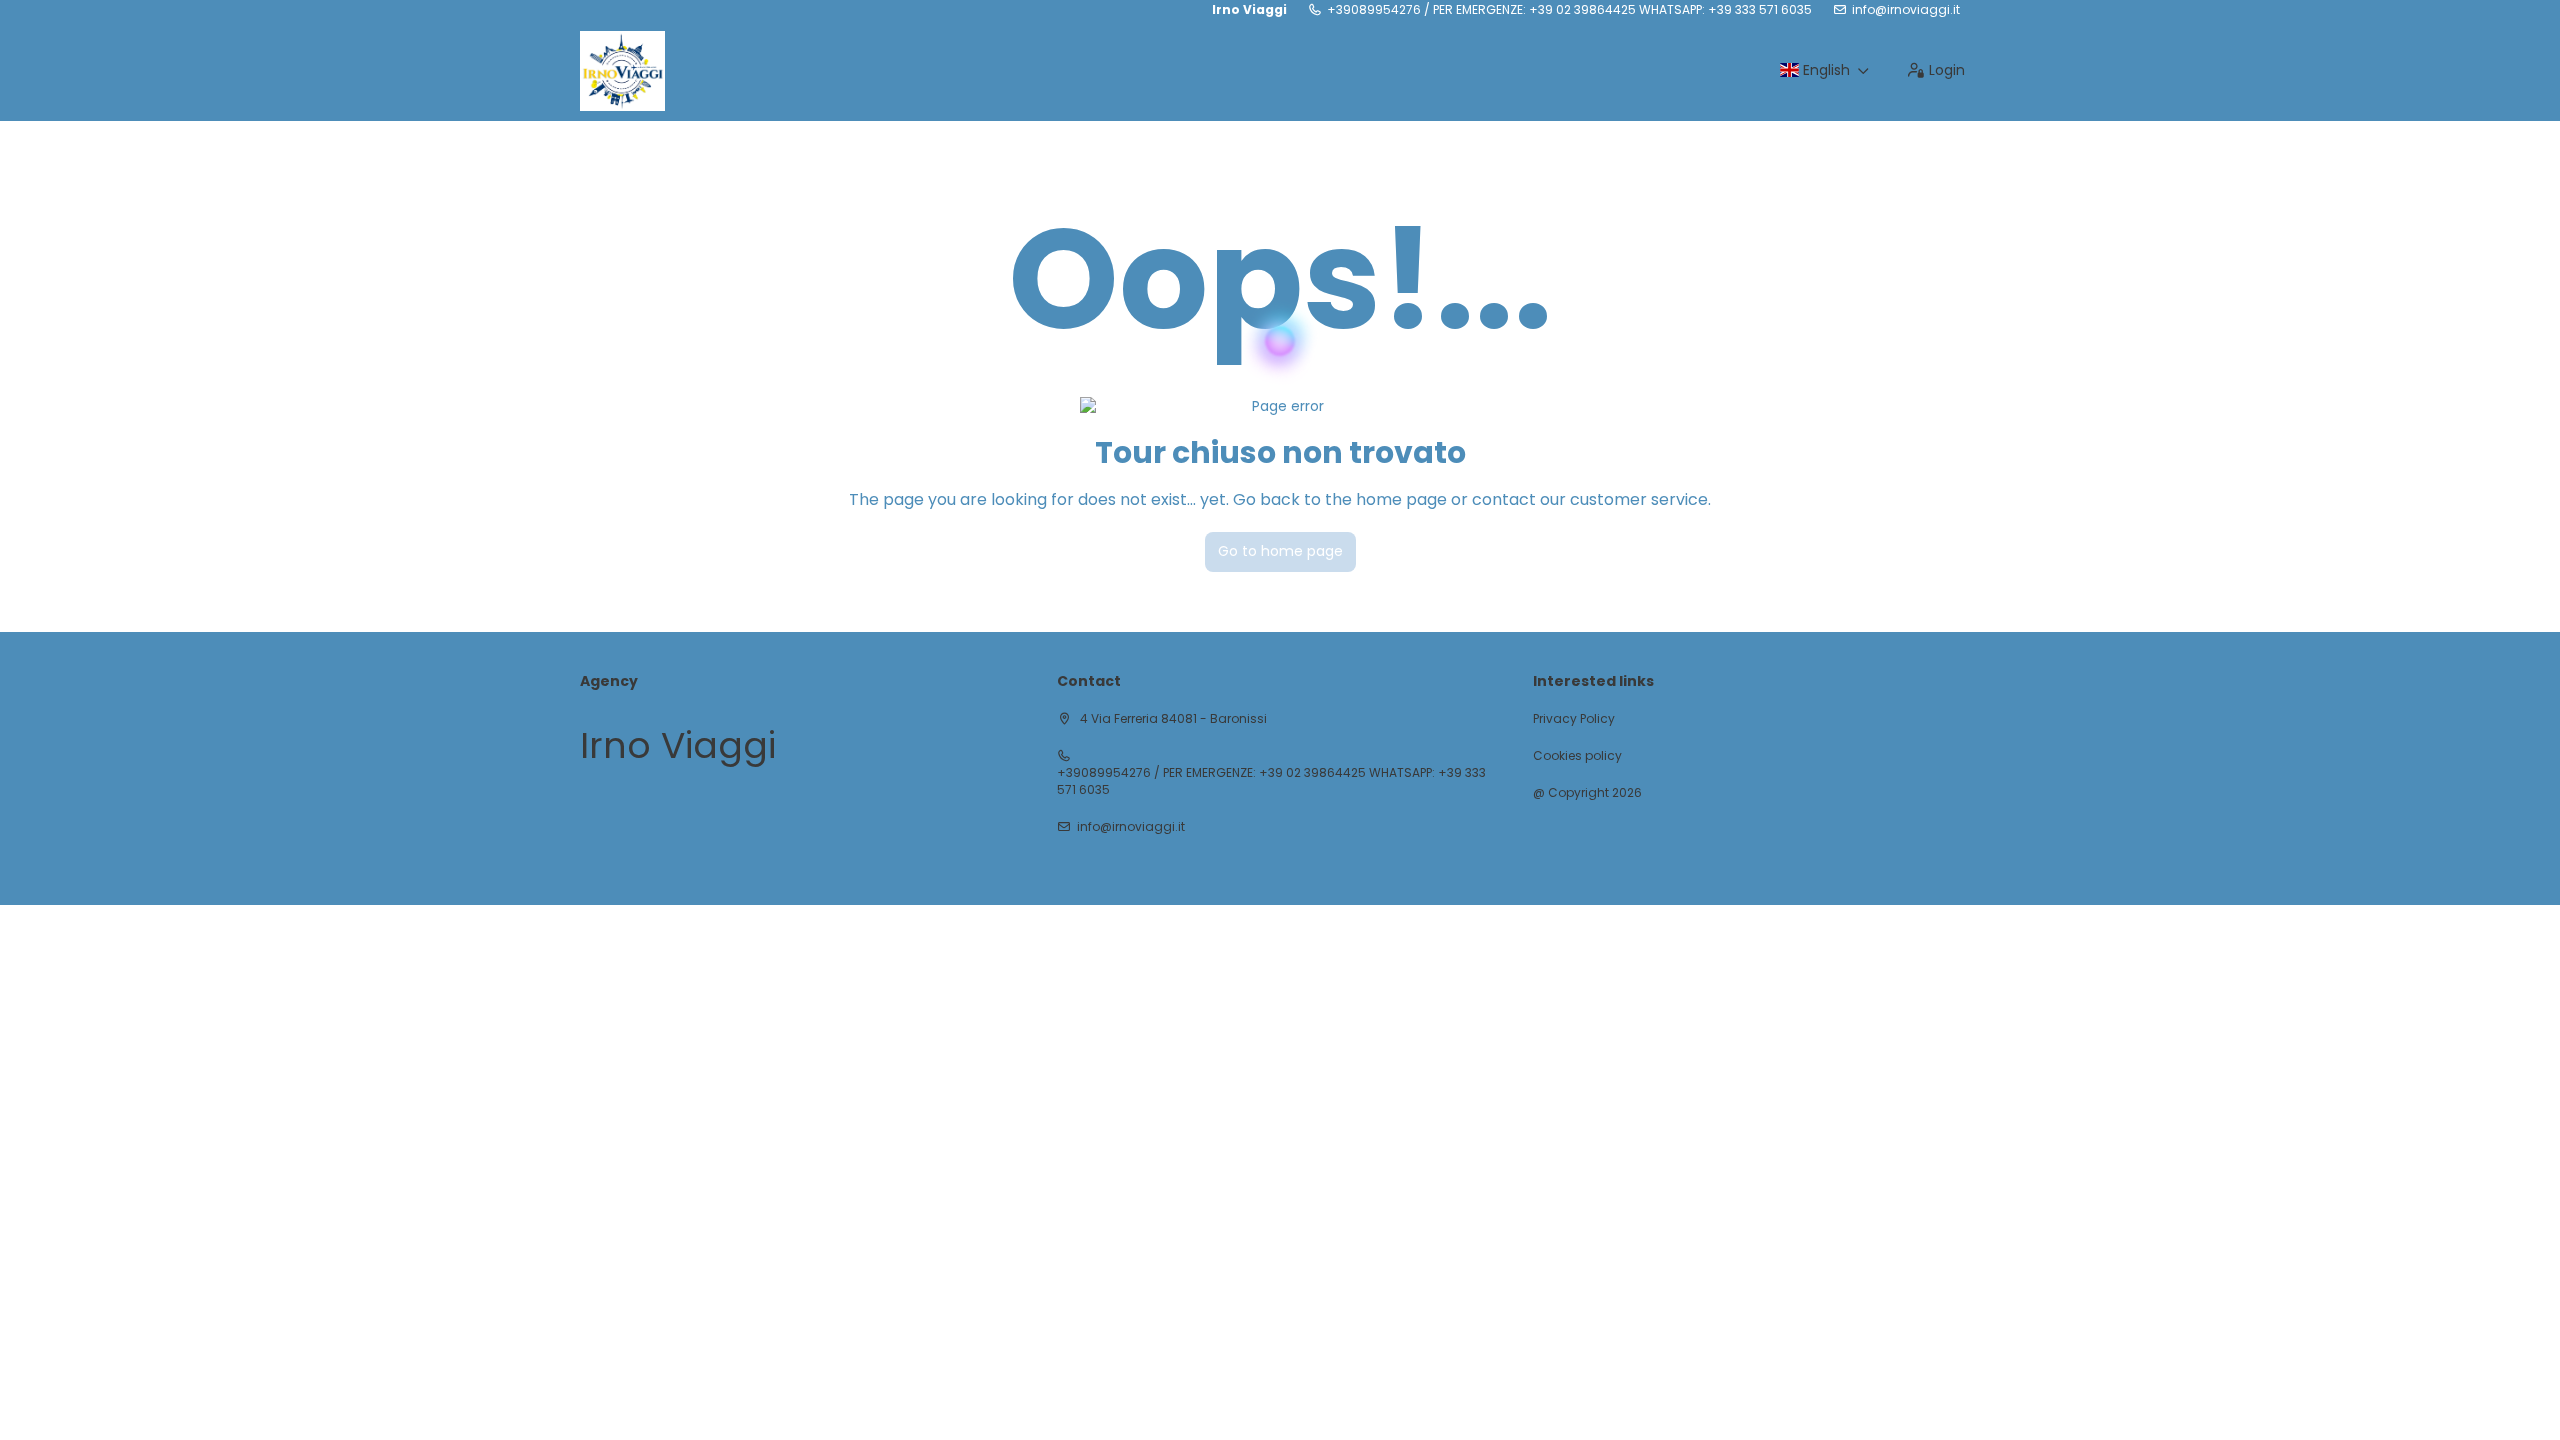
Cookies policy (1577, 756)
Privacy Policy (1574, 719)
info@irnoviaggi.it (1906, 10)
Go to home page (1280, 551)
